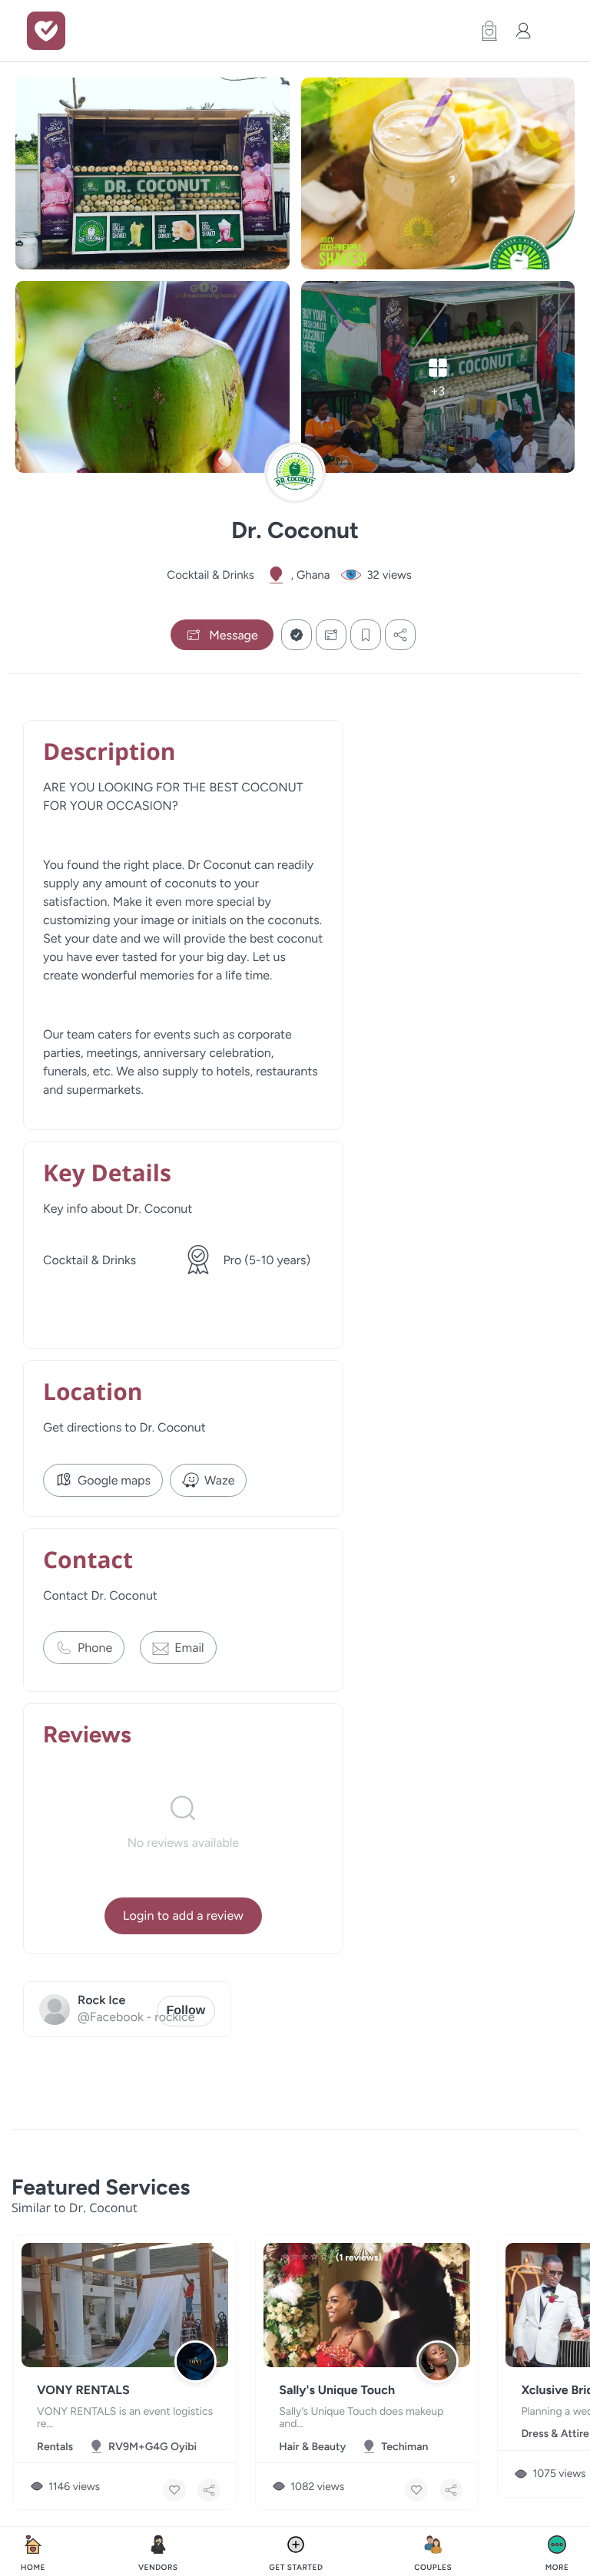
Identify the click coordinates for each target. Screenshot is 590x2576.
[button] (486, 31)
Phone (95, 1648)
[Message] (331, 635)
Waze (219, 1480)
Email (189, 1648)
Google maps (114, 1480)
